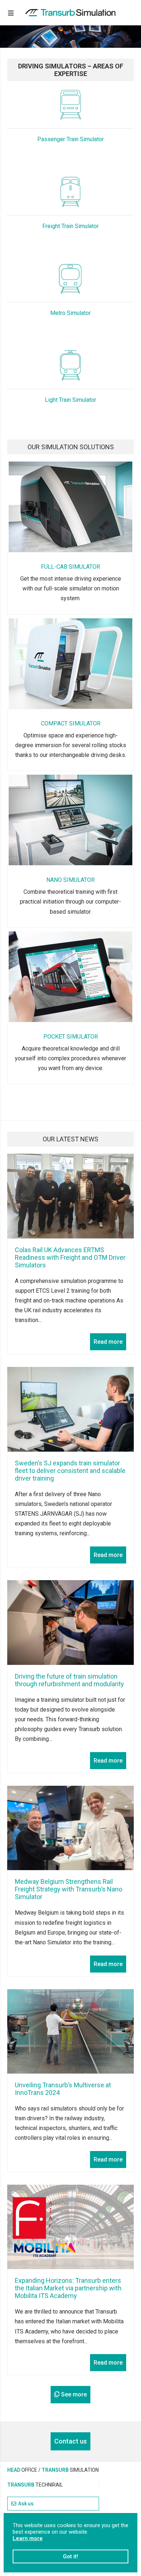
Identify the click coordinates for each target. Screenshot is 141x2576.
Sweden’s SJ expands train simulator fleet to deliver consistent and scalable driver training (70, 1471)
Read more (108, 1342)
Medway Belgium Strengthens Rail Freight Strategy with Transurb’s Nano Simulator (69, 1889)
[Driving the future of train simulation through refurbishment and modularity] (70, 1622)
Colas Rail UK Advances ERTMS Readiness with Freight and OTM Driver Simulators (70, 1257)
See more (74, 2394)
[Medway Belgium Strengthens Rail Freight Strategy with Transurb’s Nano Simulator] (70, 1828)
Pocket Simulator (71, 1036)
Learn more (28, 2538)
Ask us (26, 2504)
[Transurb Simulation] (70, 13)
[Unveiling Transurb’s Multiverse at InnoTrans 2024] (70, 2031)
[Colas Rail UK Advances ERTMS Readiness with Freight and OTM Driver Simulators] (70, 1196)
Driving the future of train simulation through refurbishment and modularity (69, 1680)
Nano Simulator (70, 879)
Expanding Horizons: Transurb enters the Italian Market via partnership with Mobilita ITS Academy (68, 2288)
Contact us (70, 2441)
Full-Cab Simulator (70, 566)
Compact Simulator (71, 723)
